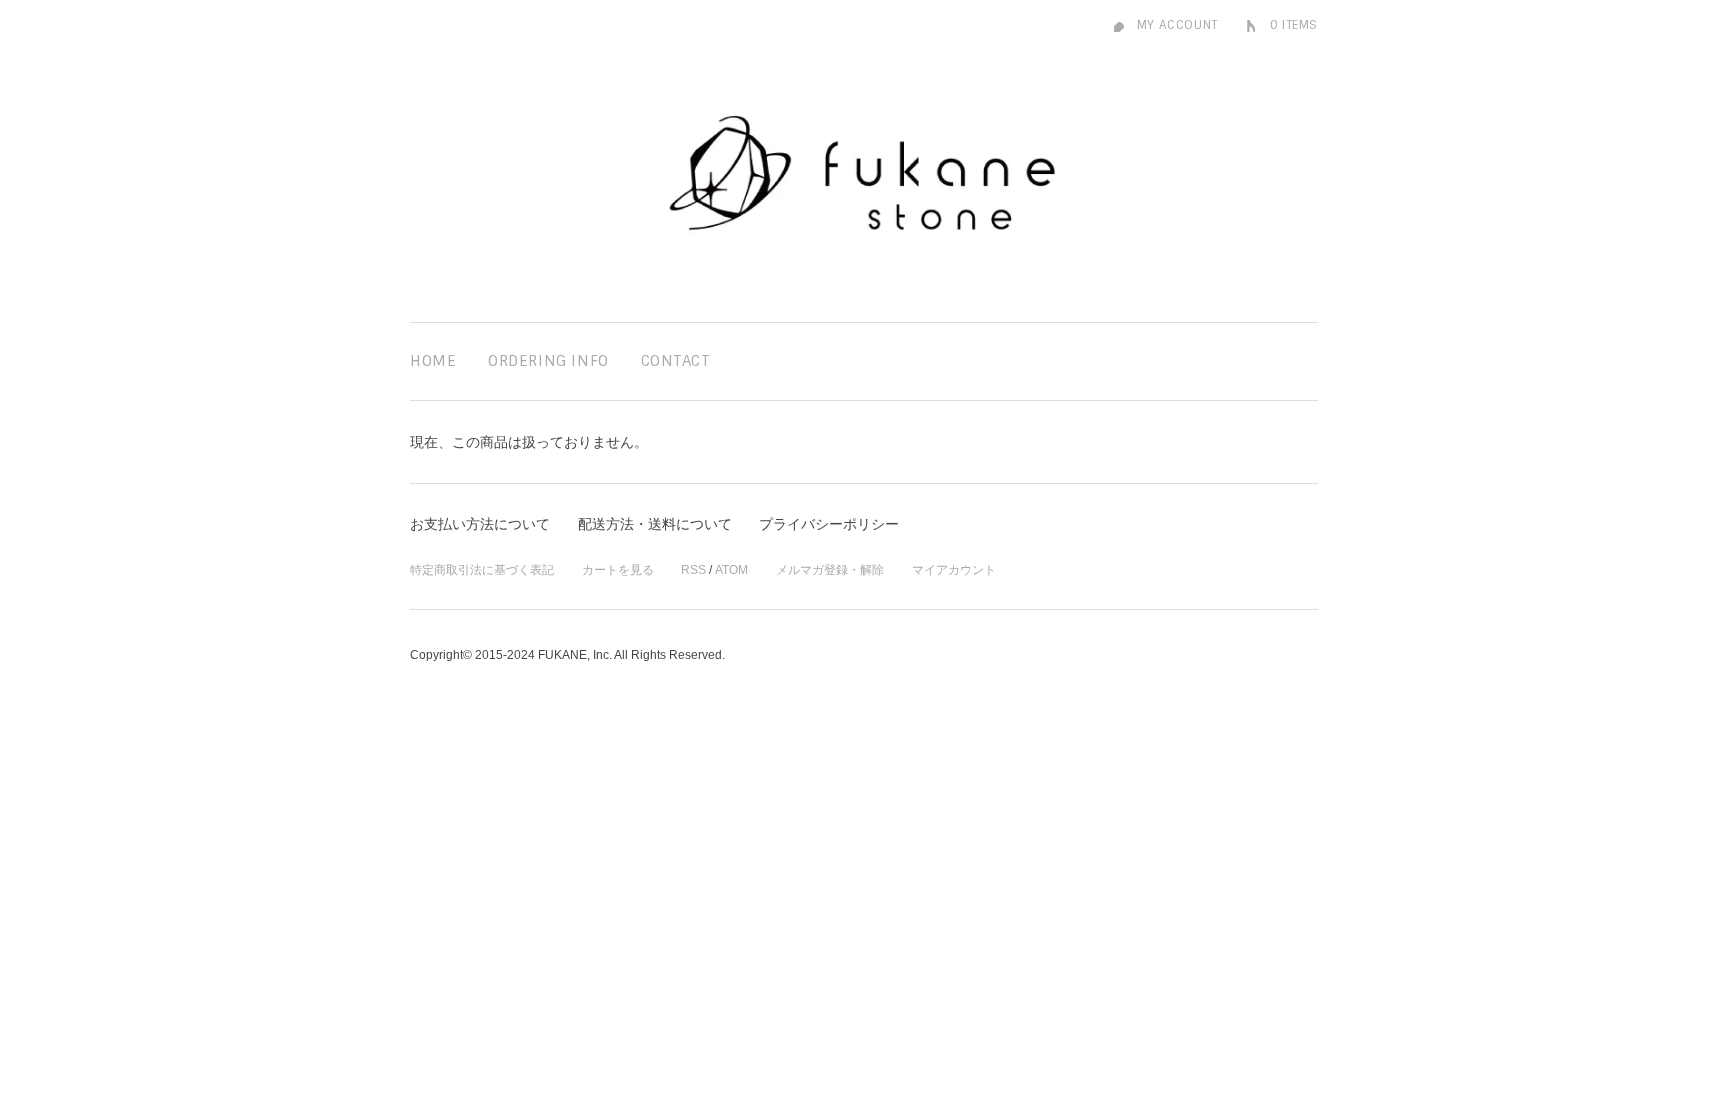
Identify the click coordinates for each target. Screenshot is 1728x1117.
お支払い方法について (480, 524)
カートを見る (618, 570)
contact (676, 361)
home (433, 361)
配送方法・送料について (655, 524)
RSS (693, 570)
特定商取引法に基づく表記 (482, 570)
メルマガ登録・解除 (830, 570)
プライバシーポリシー (829, 524)
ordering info (548, 361)
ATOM (731, 570)
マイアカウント (954, 570)
